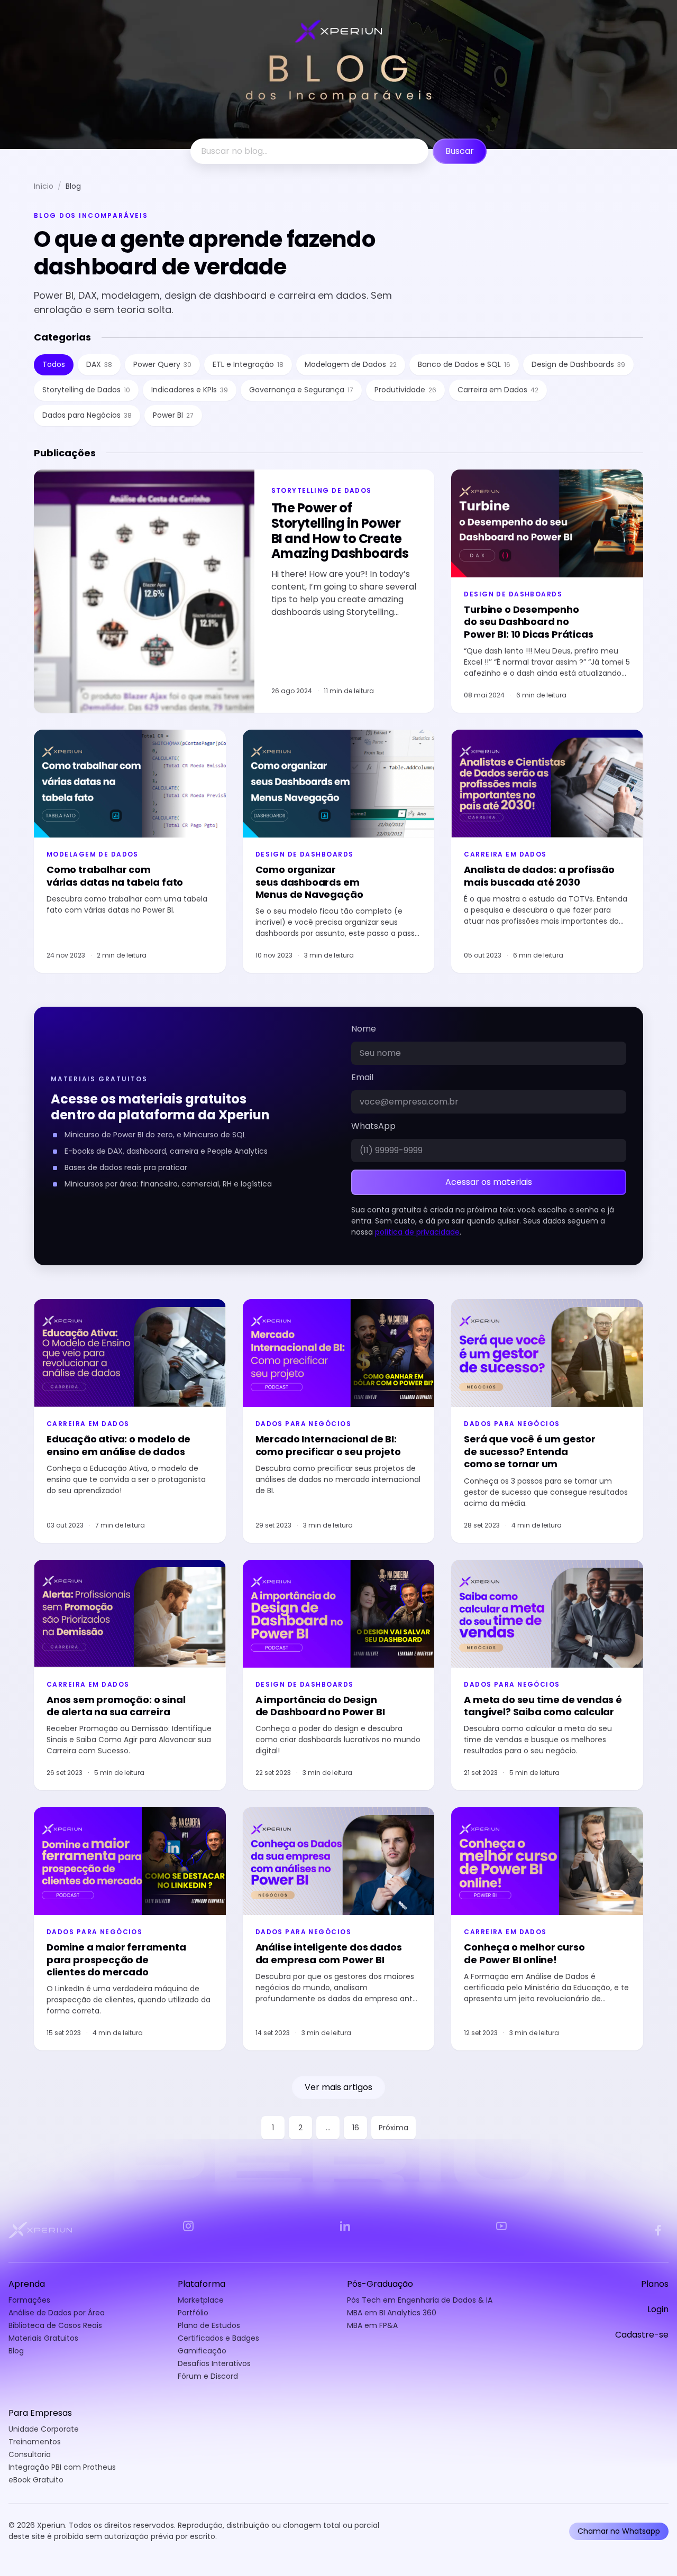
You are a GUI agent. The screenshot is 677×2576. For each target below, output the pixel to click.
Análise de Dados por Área (57, 2313)
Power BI (173, 415)
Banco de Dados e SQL (464, 364)
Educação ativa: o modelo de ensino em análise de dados (118, 1445)
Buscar (460, 151)
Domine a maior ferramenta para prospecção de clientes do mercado (116, 1959)
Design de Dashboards (578, 364)
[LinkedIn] (345, 2226)
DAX (99, 364)
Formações (29, 2300)
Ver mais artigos (338, 2087)
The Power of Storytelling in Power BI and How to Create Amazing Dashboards (340, 531)
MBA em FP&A (372, 2325)
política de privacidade (417, 1232)
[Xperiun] (40, 2230)
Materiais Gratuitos (43, 2338)
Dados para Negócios (87, 415)
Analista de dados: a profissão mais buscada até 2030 (539, 876)
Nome (364, 1029)
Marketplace (201, 2300)
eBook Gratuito (36, 2480)
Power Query (162, 364)
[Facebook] (658, 2230)
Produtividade (405, 390)
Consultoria (30, 2454)
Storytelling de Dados (86, 390)
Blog (16, 2351)
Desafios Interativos (214, 2363)
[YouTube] (501, 2226)
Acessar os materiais (489, 1182)
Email (362, 1078)
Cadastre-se (642, 2335)
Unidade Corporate (44, 2429)
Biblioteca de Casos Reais (55, 2325)
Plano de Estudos (209, 2325)
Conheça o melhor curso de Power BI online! (524, 1953)
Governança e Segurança (301, 390)
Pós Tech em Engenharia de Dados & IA (420, 2300)
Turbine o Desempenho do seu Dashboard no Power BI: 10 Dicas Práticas (528, 622)
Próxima (394, 2128)
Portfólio (193, 2313)
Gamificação (202, 2351)
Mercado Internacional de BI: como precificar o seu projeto (328, 1445)
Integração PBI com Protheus (62, 2467)
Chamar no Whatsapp (619, 2531)
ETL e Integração (248, 364)
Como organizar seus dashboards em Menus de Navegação (309, 882)
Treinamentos (35, 2442)
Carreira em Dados (498, 390)
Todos (54, 364)
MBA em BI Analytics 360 (392, 2313)
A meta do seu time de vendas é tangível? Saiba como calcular (543, 1706)
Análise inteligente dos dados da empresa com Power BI (329, 1953)
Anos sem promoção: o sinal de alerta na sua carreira (116, 1706)
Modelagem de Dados (351, 364)
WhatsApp (373, 1126)
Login (658, 2310)
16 (356, 2128)
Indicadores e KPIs (190, 390)
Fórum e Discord (208, 2376)
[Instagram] (188, 2226)
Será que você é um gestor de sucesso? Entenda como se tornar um (530, 1451)
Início (44, 186)
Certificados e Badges (218, 2338)
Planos (655, 2284)
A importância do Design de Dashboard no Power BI (320, 1706)
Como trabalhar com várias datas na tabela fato (115, 876)
